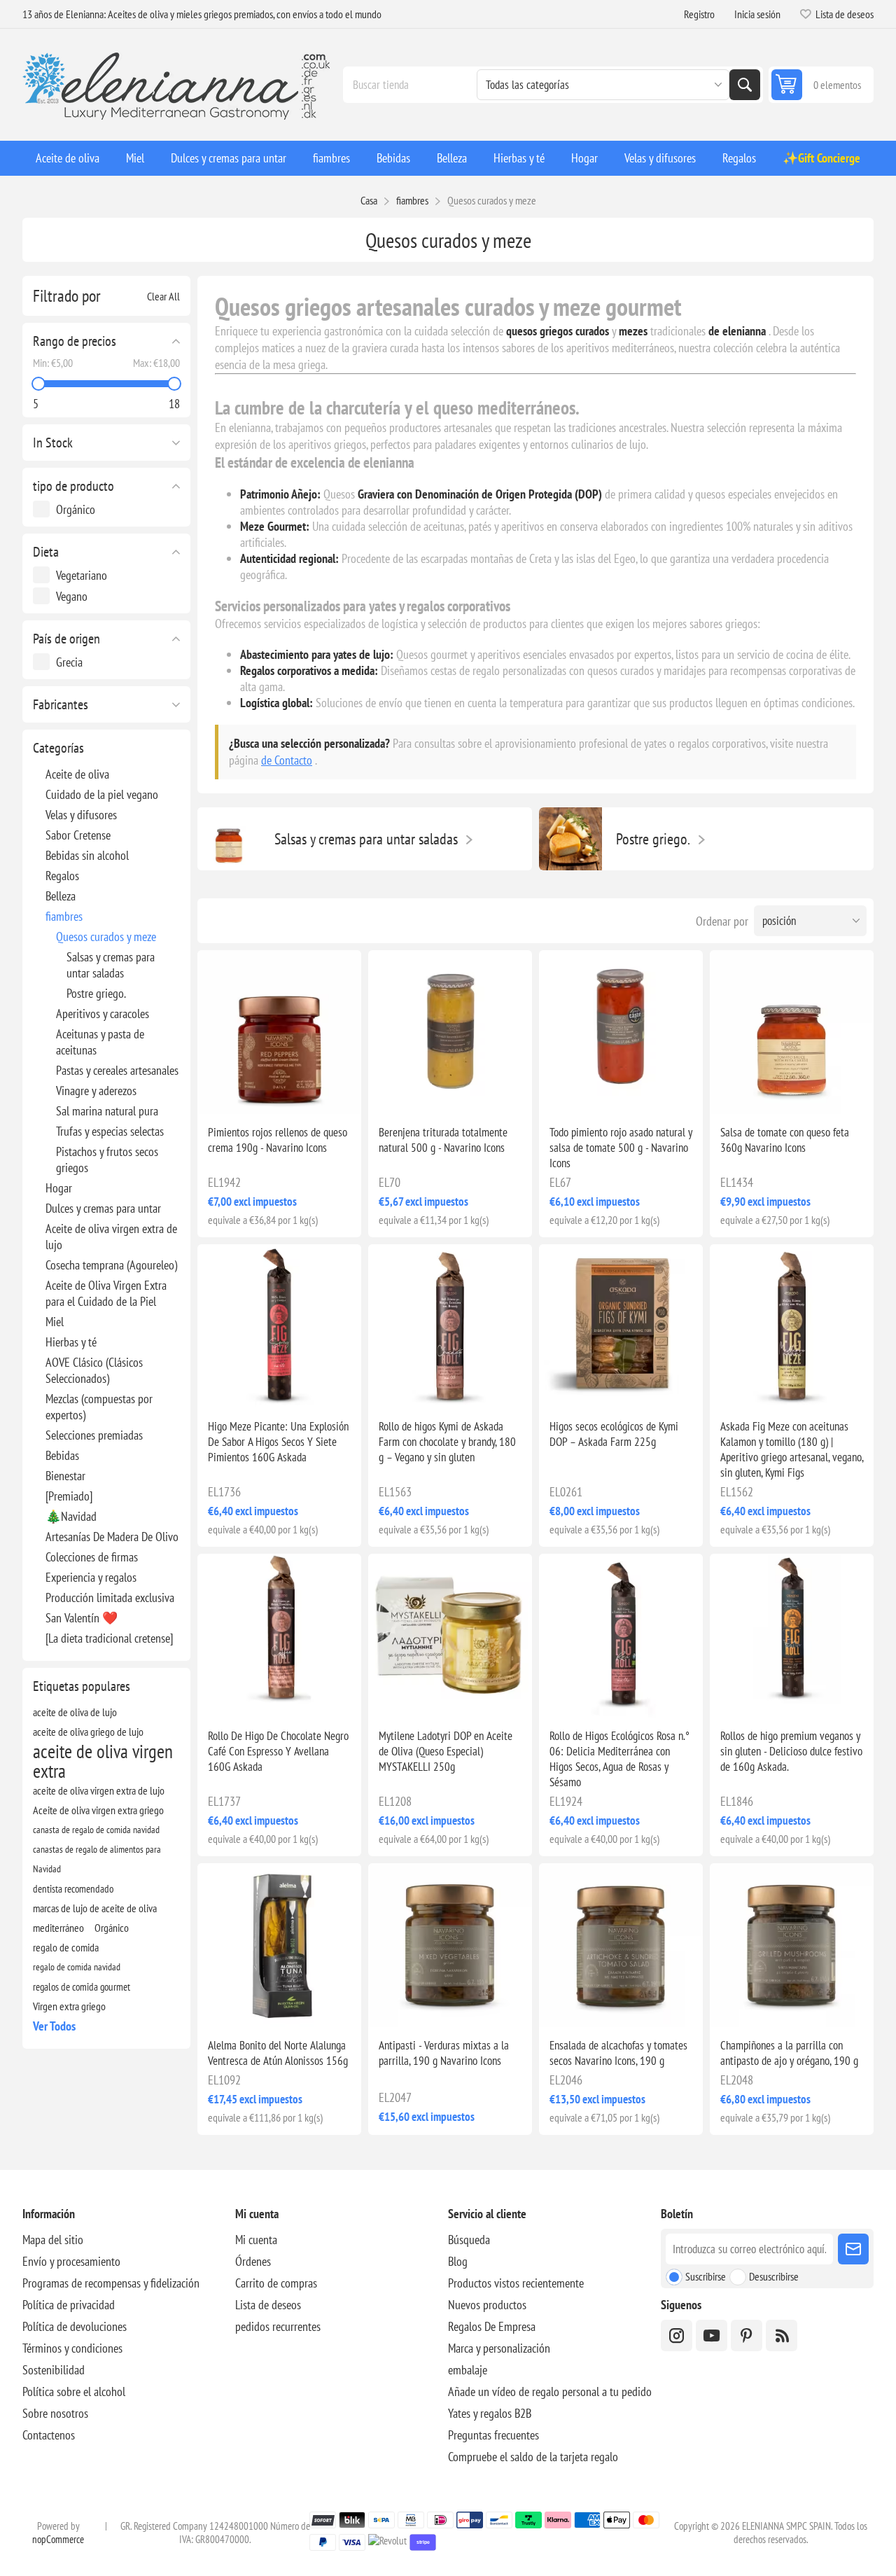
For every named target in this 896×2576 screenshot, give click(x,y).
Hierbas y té (71, 1342)
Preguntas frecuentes (493, 2435)
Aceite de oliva (77, 774)
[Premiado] (69, 1496)
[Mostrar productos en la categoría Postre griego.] (570, 839)
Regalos (62, 876)
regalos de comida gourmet (82, 1986)
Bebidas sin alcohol (87, 855)
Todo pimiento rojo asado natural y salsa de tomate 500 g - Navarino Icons (621, 1148)
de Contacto (287, 760)
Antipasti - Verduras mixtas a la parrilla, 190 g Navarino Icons (444, 2053)
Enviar (853, 2249)
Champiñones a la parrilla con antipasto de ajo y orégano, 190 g (789, 2053)
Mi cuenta (256, 2240)
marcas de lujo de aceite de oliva (95, 1908)
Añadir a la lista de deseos (219, 1092)
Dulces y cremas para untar (103, 1208)
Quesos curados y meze (106, 937)
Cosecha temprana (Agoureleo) (111, 1265)
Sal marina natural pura (107, 1111)
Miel (55, 1322)
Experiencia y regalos (91, 1577)
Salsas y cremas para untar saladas (111, 965)
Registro (699, 14)
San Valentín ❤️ (82, 1618)
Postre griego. (96, 993)
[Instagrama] (677, 2335)
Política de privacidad (69, 2305)
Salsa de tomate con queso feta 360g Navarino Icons (785, 1140)
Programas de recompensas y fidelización (111, 2283)
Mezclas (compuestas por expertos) (99, 1407)
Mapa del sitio (53, 2240)
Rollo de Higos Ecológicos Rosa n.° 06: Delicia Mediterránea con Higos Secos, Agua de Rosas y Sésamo (619, 1759)
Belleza (61, 896)
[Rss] (782, 2335)
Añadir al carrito (308, 1092)
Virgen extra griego (69, 2006)
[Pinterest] (747, 2335)
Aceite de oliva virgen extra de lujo (111, 1237)
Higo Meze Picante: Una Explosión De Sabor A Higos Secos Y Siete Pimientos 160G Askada (278, 1442)
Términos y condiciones (72, 2348)
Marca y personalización (499, 2348)
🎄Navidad (71, 1516)
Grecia (69, 662)
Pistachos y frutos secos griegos (107, 1160)
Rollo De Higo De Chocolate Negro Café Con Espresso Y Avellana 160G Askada (278, 1751)
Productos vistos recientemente (516, 2283)
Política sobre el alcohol (74, 2391)
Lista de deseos (268, 2305)
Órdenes (253, 2261)
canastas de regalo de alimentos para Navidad (97, 1859)
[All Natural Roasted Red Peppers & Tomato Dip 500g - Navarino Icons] (621, 1032)
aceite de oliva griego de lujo (88, 1732)
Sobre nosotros (55, 2413)
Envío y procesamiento (71, 2261)
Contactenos (49, 2435)
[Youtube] (712, 2335)
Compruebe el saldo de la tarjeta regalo (533, 2457)
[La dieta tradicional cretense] (109, 1638)
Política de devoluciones (75, 2326)
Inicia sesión (757, 14)
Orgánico (76, 509)
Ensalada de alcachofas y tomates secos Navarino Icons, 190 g (618, 2053)
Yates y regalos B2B (490, 2413)
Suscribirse (706, 2276)
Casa (369, 200)
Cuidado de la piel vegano (102, 794)
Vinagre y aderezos (96, 1091)
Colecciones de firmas (92, 1557)
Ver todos (54, 2026)
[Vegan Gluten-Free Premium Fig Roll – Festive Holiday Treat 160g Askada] (792, 1636)
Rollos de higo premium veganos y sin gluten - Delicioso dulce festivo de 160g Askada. (791, 1751)
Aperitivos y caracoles (103, 1014)
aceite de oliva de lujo (75, 1712)
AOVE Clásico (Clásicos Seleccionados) (94, 1370)
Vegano (72, 596)
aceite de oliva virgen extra (103, 1761)
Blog (458, 2261)
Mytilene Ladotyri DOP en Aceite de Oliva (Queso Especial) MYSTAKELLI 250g (446, 1751)
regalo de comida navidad (77, 1966)
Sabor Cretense (78, 835)
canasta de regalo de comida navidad (96, 1829)
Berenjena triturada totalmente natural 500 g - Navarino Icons (443, 1140)
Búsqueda (745, 85)
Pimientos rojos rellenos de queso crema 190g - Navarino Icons (278, 1140)
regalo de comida (66, 1947)
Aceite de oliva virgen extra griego (98, 1810)
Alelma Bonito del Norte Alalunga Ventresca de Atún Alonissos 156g (278, 2053)
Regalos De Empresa (492, 2326)
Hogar (59, 1188)
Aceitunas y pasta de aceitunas (100, 1042)
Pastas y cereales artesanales (117, 1070)
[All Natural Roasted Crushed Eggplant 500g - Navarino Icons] (450, 1032)
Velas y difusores (81, 815)
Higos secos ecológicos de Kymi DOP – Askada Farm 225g (614, 1434)
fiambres (64, 916)
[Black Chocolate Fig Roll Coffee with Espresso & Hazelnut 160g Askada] (279, 1636)
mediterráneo (58, 1928)
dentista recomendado (73, 1888)
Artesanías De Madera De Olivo (112, 1537)
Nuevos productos (487, 2305)
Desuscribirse (774, 2276)
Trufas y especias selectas (110, 1131)
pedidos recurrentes (278, 2326)
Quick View (246, 1092)
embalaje (468, 2370)
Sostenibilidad (54, 2370)
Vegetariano (82, 575)
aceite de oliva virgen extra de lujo (99, 1790)
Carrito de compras (276, 2283)
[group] (279, 1032)
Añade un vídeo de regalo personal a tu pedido (550, 2391)
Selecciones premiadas (94, 1435)
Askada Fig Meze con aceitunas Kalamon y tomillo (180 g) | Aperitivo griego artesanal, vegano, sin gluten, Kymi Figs (792, 1449)
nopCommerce (58, 2539)
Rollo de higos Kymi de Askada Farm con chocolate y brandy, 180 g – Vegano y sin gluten (447, 1442)
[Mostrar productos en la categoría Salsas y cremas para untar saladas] (229, 839)
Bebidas (62, 1455)
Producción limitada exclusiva (110, 1597)
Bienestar (65, 1476)
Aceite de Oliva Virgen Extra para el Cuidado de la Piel (106, 1293)
